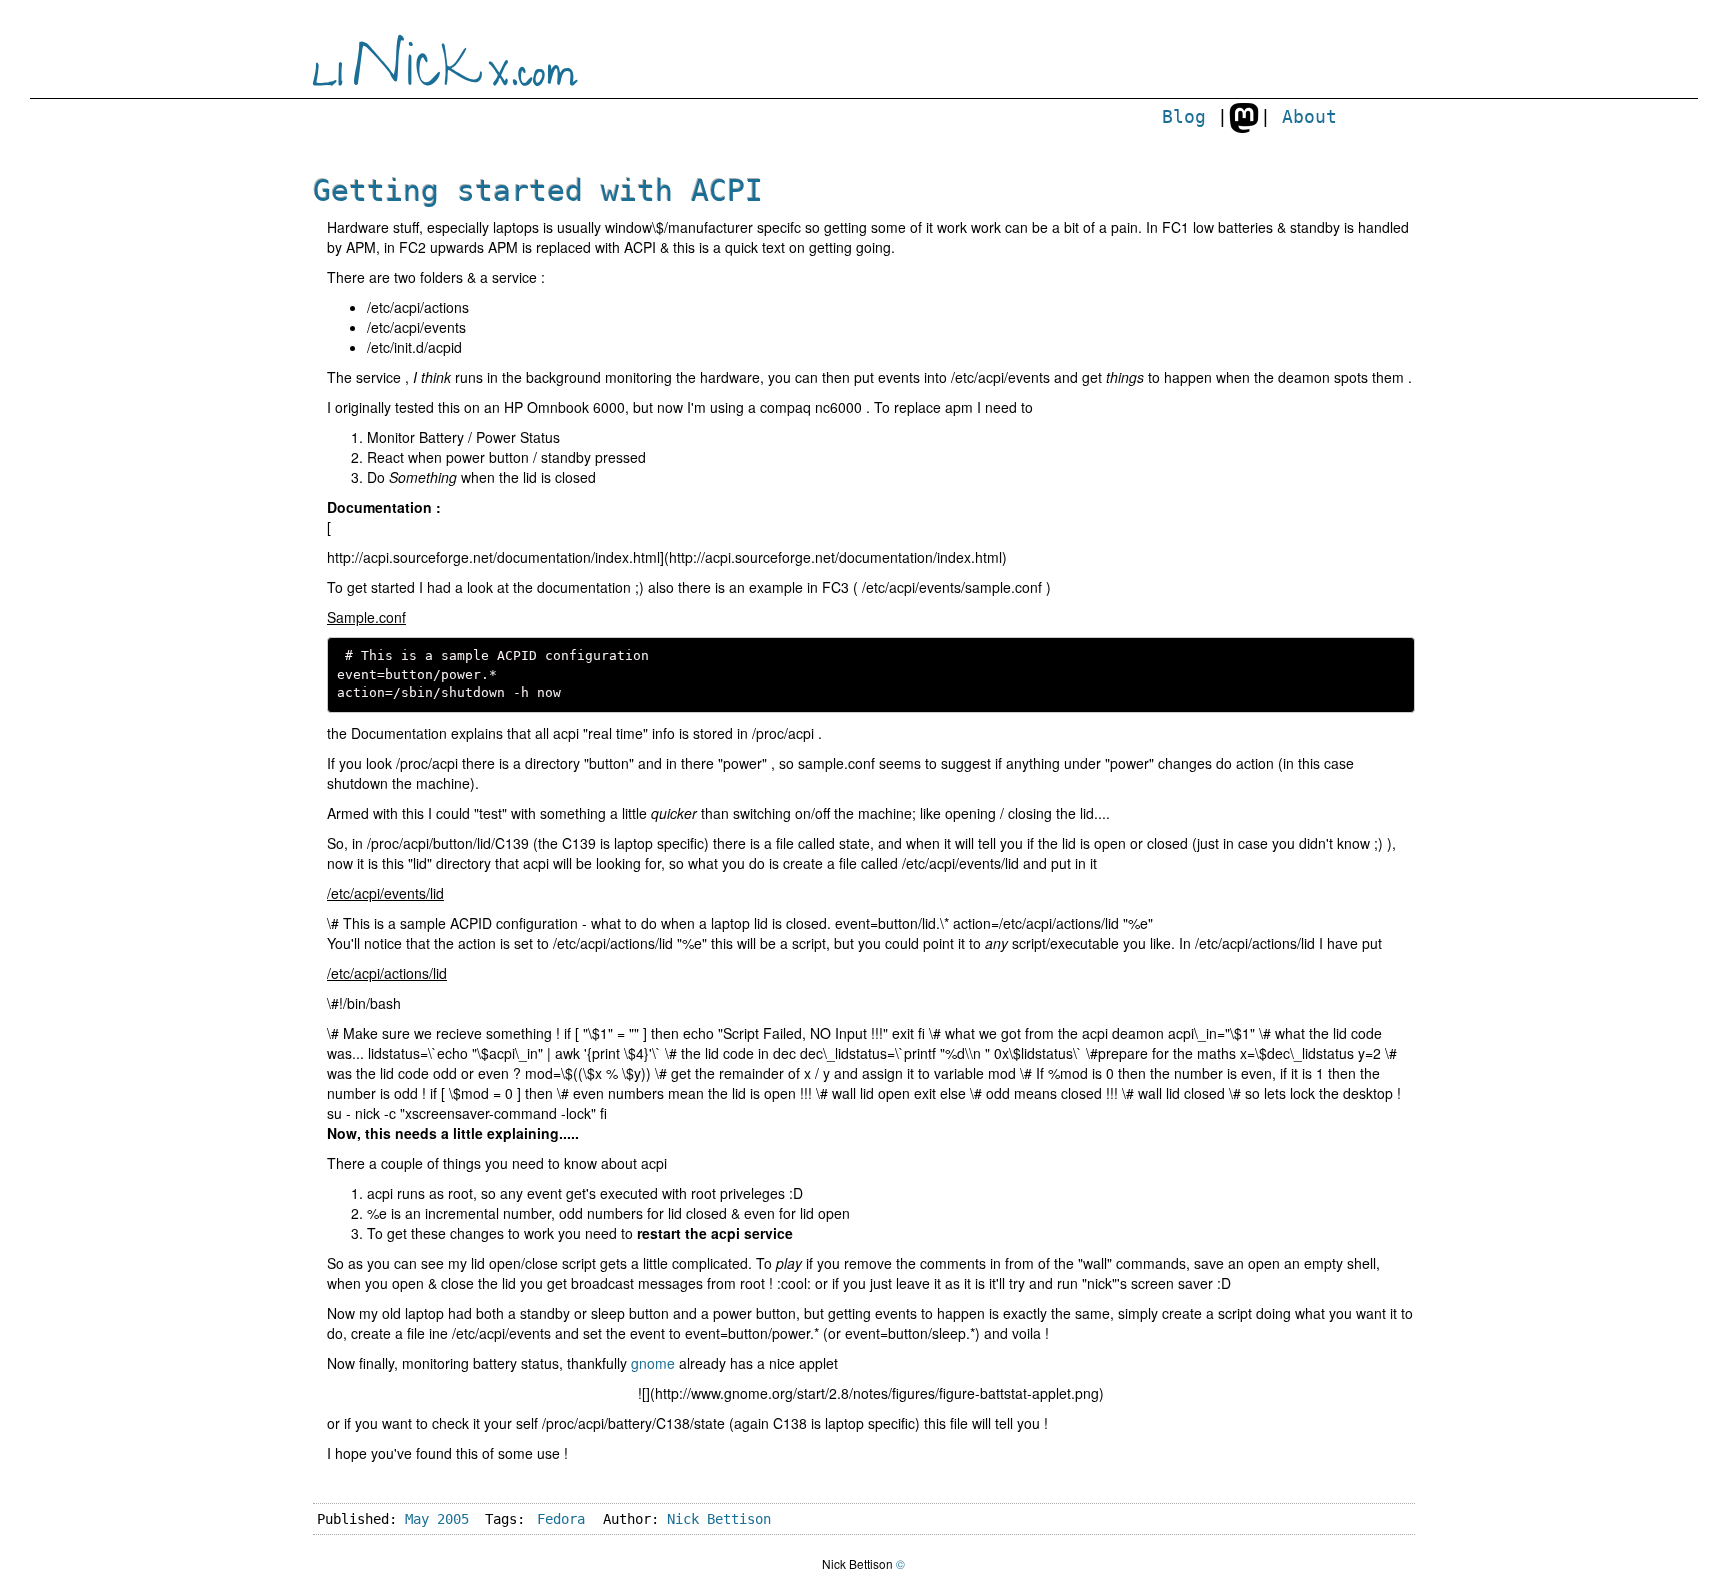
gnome (653, 1363)
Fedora (561, 1519)
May (417, 1519)
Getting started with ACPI (538, 190)
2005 (453, 1519)
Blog (1184, 117)
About (1309, 117)
